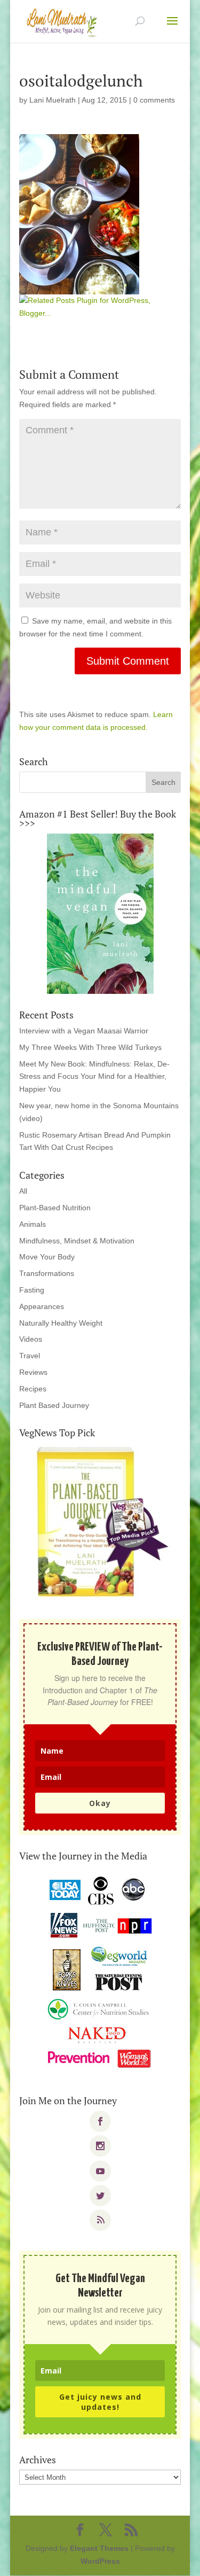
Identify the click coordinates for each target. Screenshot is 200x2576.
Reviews (33, 1372)
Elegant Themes (99, 2548)
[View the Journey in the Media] (100, 1973)
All (23, 1191)
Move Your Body (47, 1257)
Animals (33, 1224)
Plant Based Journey (54, 1405)
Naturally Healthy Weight (61, 1323)
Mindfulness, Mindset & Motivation (77, 1241)
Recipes (33, 1389)
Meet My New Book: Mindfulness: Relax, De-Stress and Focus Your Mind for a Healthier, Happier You (94, 1077)
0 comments (154, 100)
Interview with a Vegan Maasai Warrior (84, 1031)
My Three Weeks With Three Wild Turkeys (90, 1047)
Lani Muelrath (53, 100)
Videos (31, 1339)
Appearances (42, 1306)
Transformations (47, 1273)
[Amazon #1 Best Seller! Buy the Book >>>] (100, 914)
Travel (30, 1356)
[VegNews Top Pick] (100, 1523)
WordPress (100, 2561)
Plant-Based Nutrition (55, 1208)
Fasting (32, 1290)
